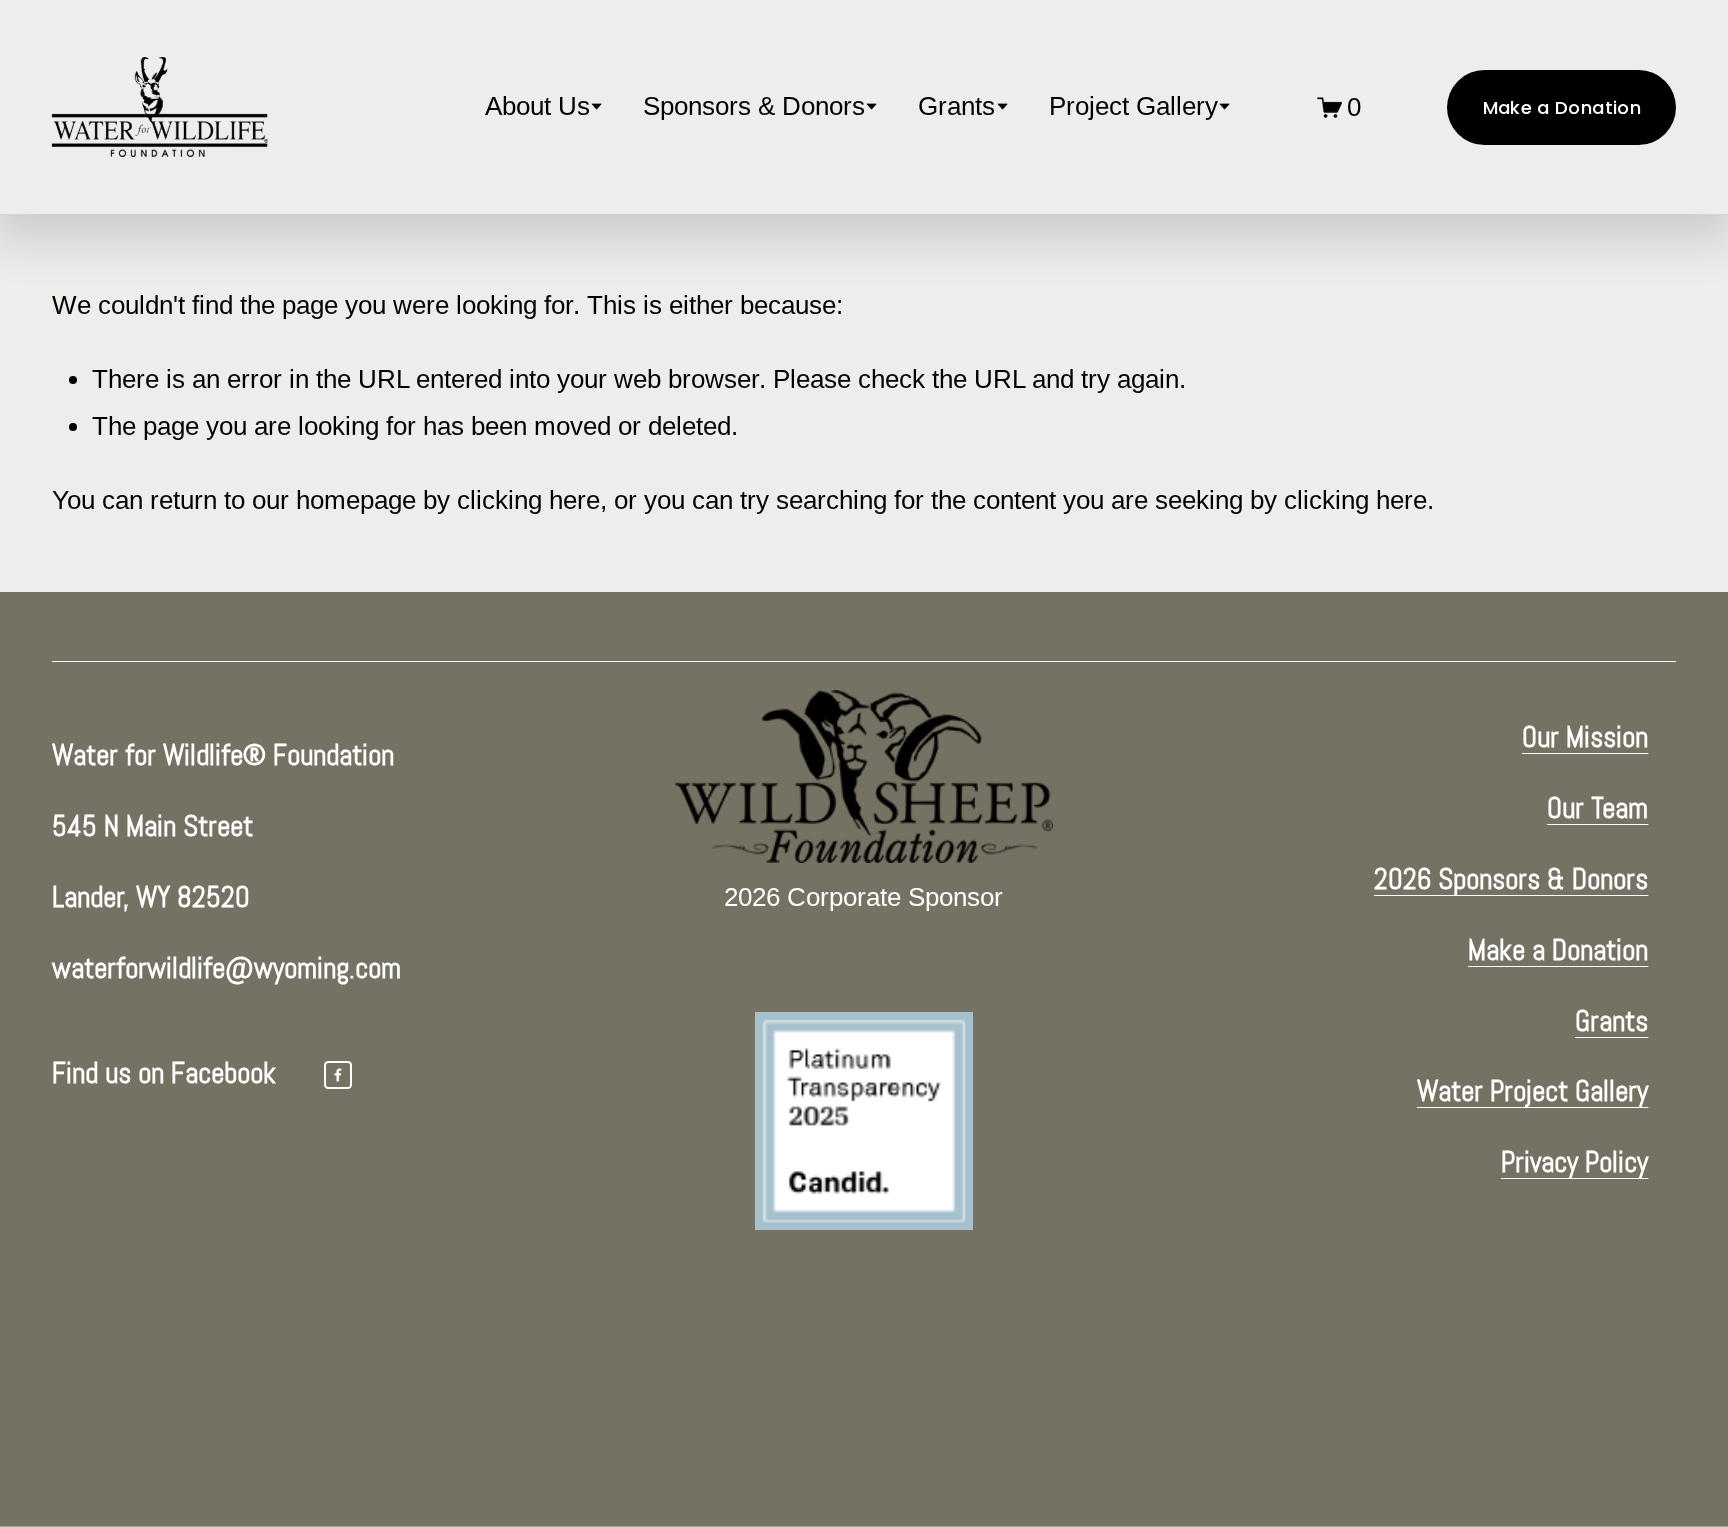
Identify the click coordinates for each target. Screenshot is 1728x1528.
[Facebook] (338, 1075)
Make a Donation (1562, 107)
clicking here (528, 500)
